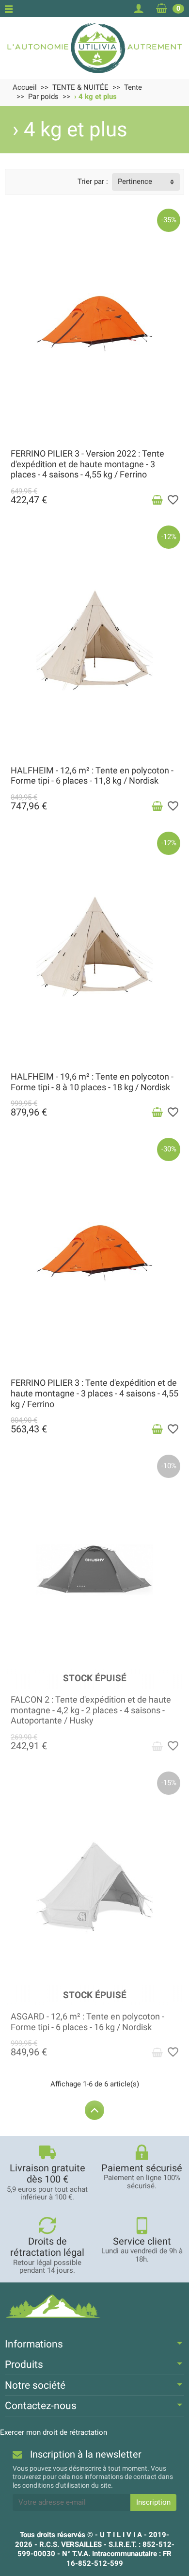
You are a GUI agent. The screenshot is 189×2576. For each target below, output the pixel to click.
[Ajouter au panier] (157, 500)
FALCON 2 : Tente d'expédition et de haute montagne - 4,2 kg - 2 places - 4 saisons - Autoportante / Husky (91, 1710)
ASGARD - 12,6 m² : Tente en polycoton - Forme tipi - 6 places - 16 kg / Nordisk (87, 2022)
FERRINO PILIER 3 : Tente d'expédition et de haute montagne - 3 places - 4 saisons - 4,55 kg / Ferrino (94, 1393)
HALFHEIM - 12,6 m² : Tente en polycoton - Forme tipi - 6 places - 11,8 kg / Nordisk (92, 776)
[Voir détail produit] (157, 1746)
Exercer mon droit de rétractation (54, 2432)
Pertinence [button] (135, 181)
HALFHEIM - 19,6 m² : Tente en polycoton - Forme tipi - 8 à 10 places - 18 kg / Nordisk (92, 1082)
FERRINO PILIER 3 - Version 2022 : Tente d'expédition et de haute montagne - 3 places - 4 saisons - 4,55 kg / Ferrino (87, 464)
